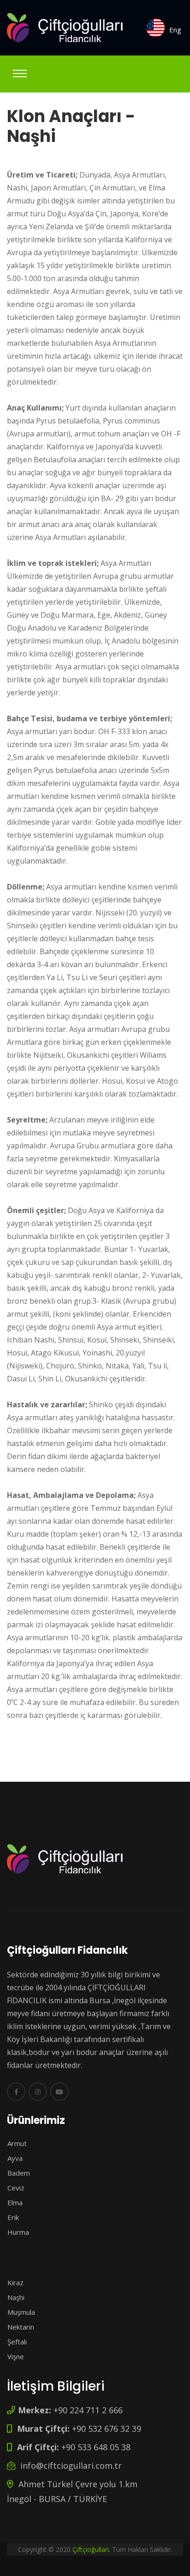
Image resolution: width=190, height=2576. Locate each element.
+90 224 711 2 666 (70, 2410)
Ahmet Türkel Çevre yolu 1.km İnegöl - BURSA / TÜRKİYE (72, 2491)
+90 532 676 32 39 (78, 2429)
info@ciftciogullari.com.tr (70, 2466)
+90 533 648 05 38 (73, 2447)
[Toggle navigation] (20, 74)
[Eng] (155, 28)
